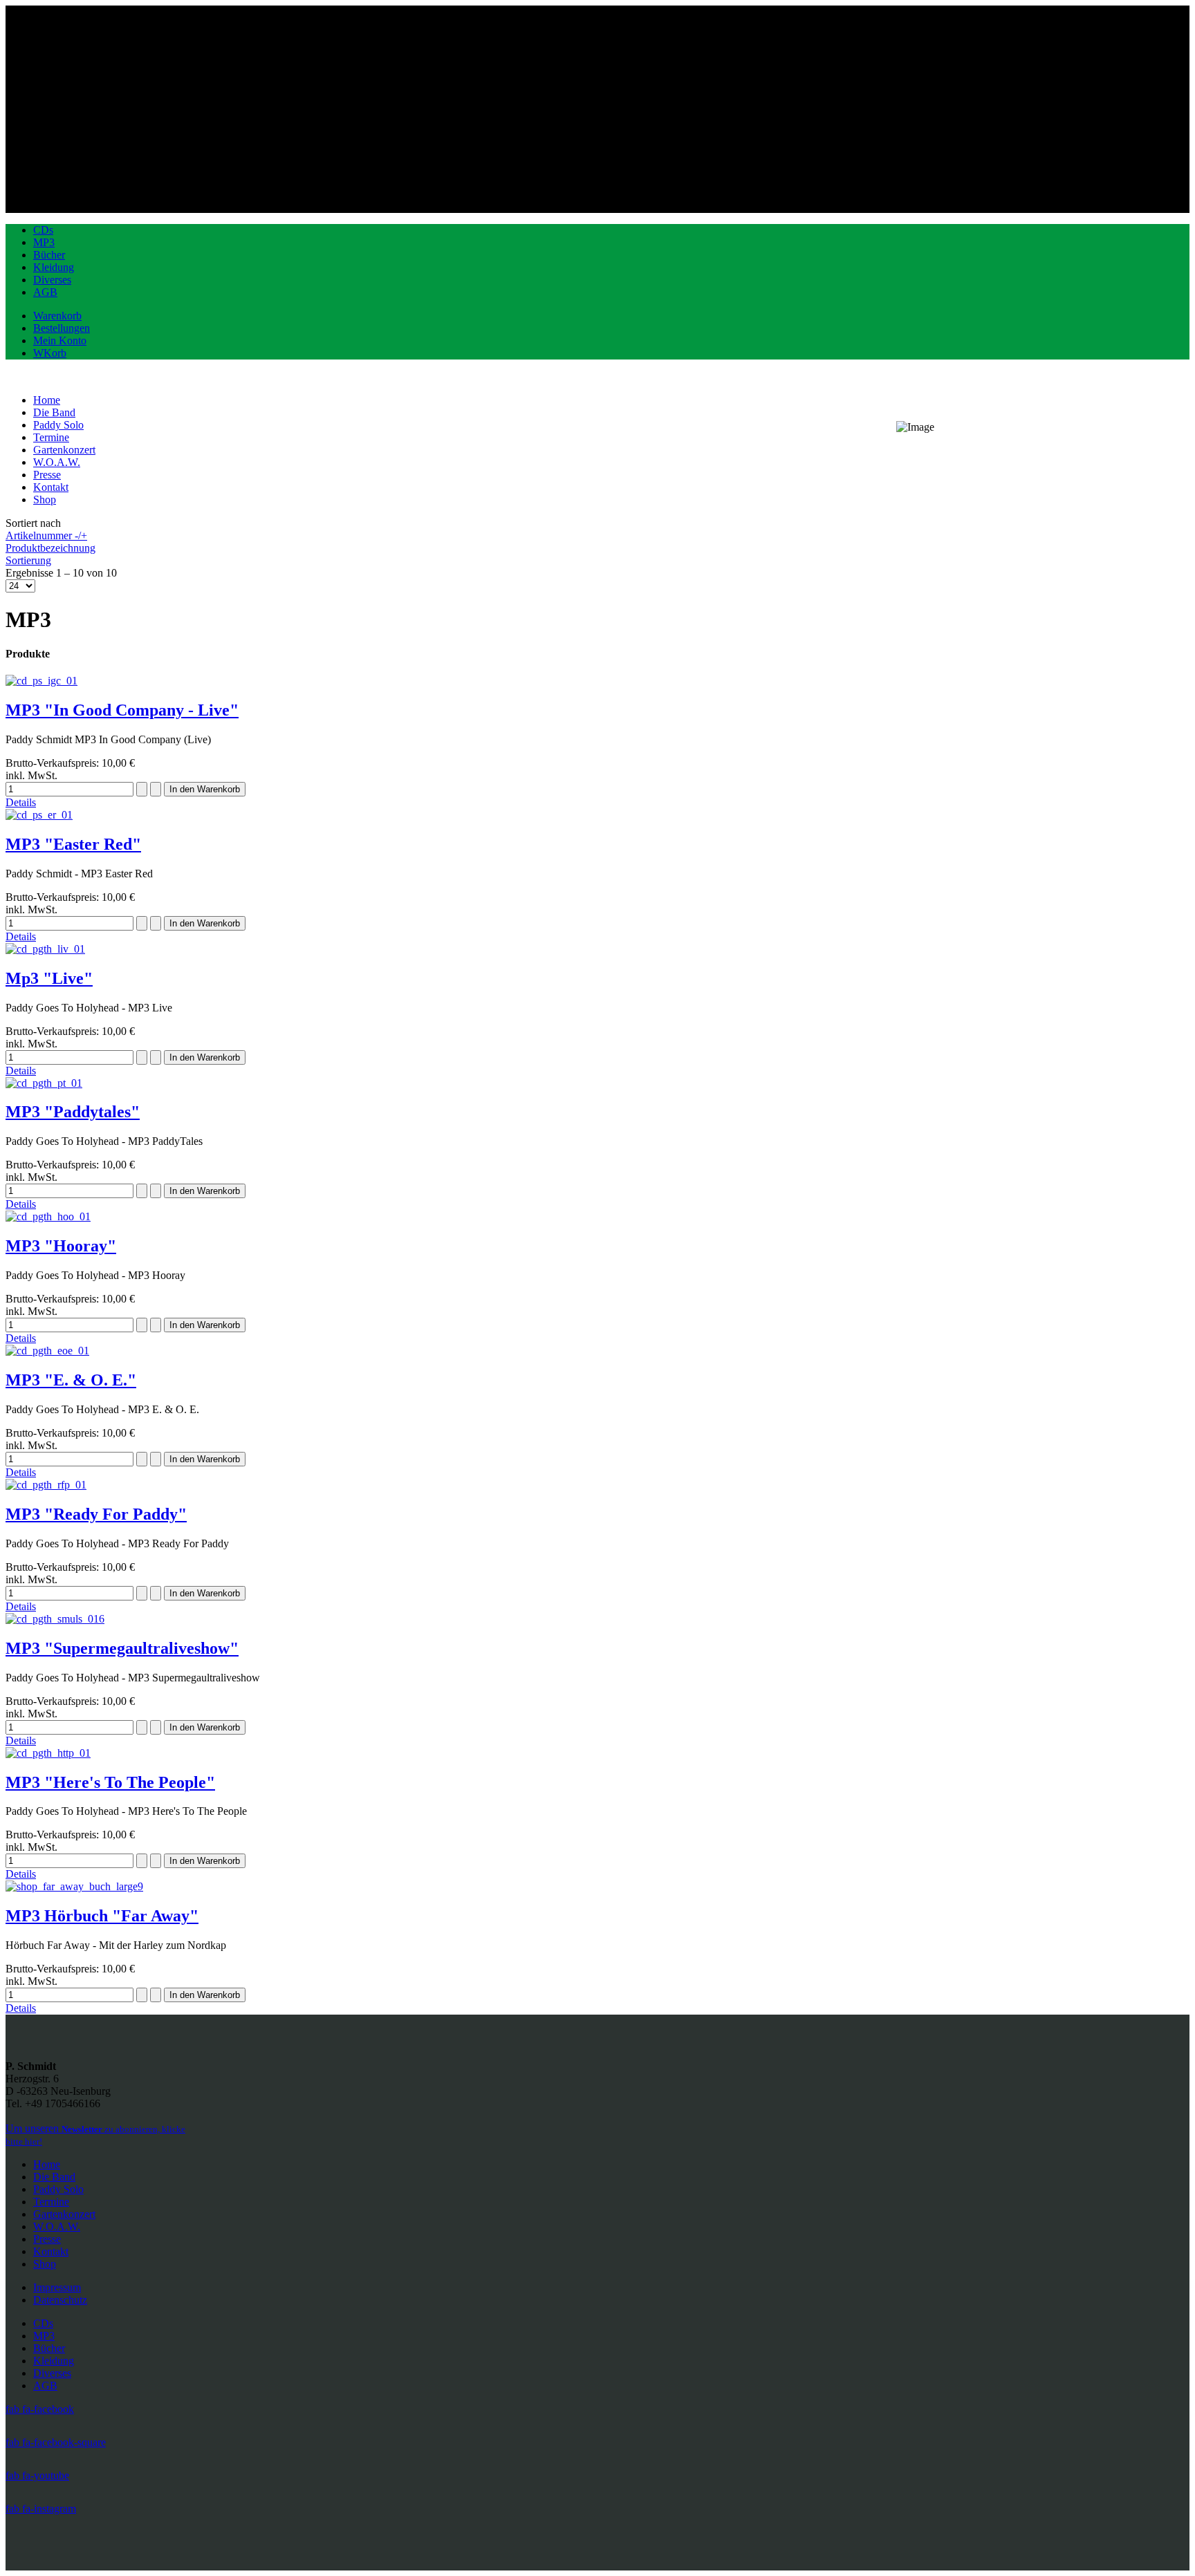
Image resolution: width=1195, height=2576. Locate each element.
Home (47, 2164)
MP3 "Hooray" (61, 1246)
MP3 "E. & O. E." (71, 1380)
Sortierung (28, 560)
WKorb (50, 353)
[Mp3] (45, 949)
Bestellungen (62, 328)
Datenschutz (60, 2300)
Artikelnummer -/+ (46, 535)
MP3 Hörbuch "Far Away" (102, 1916)
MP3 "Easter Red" (73, 844)
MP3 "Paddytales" (73, 1112)
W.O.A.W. (57, 2227)
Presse (47, 2239)
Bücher (49, 255)
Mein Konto (60, 340)
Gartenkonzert (64, 2214)
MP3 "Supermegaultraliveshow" (122, 1648)
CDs (43, 230)
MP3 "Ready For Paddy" (96, 1514)
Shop (45, 2264)
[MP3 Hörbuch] (74, 1886)
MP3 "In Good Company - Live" (122, 710)
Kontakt (51, 2251)
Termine (51, 2202)
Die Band (54, 2177)
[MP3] (41, 681)
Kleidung (54, 267)
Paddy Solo (58, 2189)
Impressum (57, 2287)
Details (21, 802)
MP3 (44, 242)
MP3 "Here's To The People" (110, 1782)
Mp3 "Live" (49, 978)
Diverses (52, 280)
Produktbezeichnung (50, 548)
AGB (45, 292)
